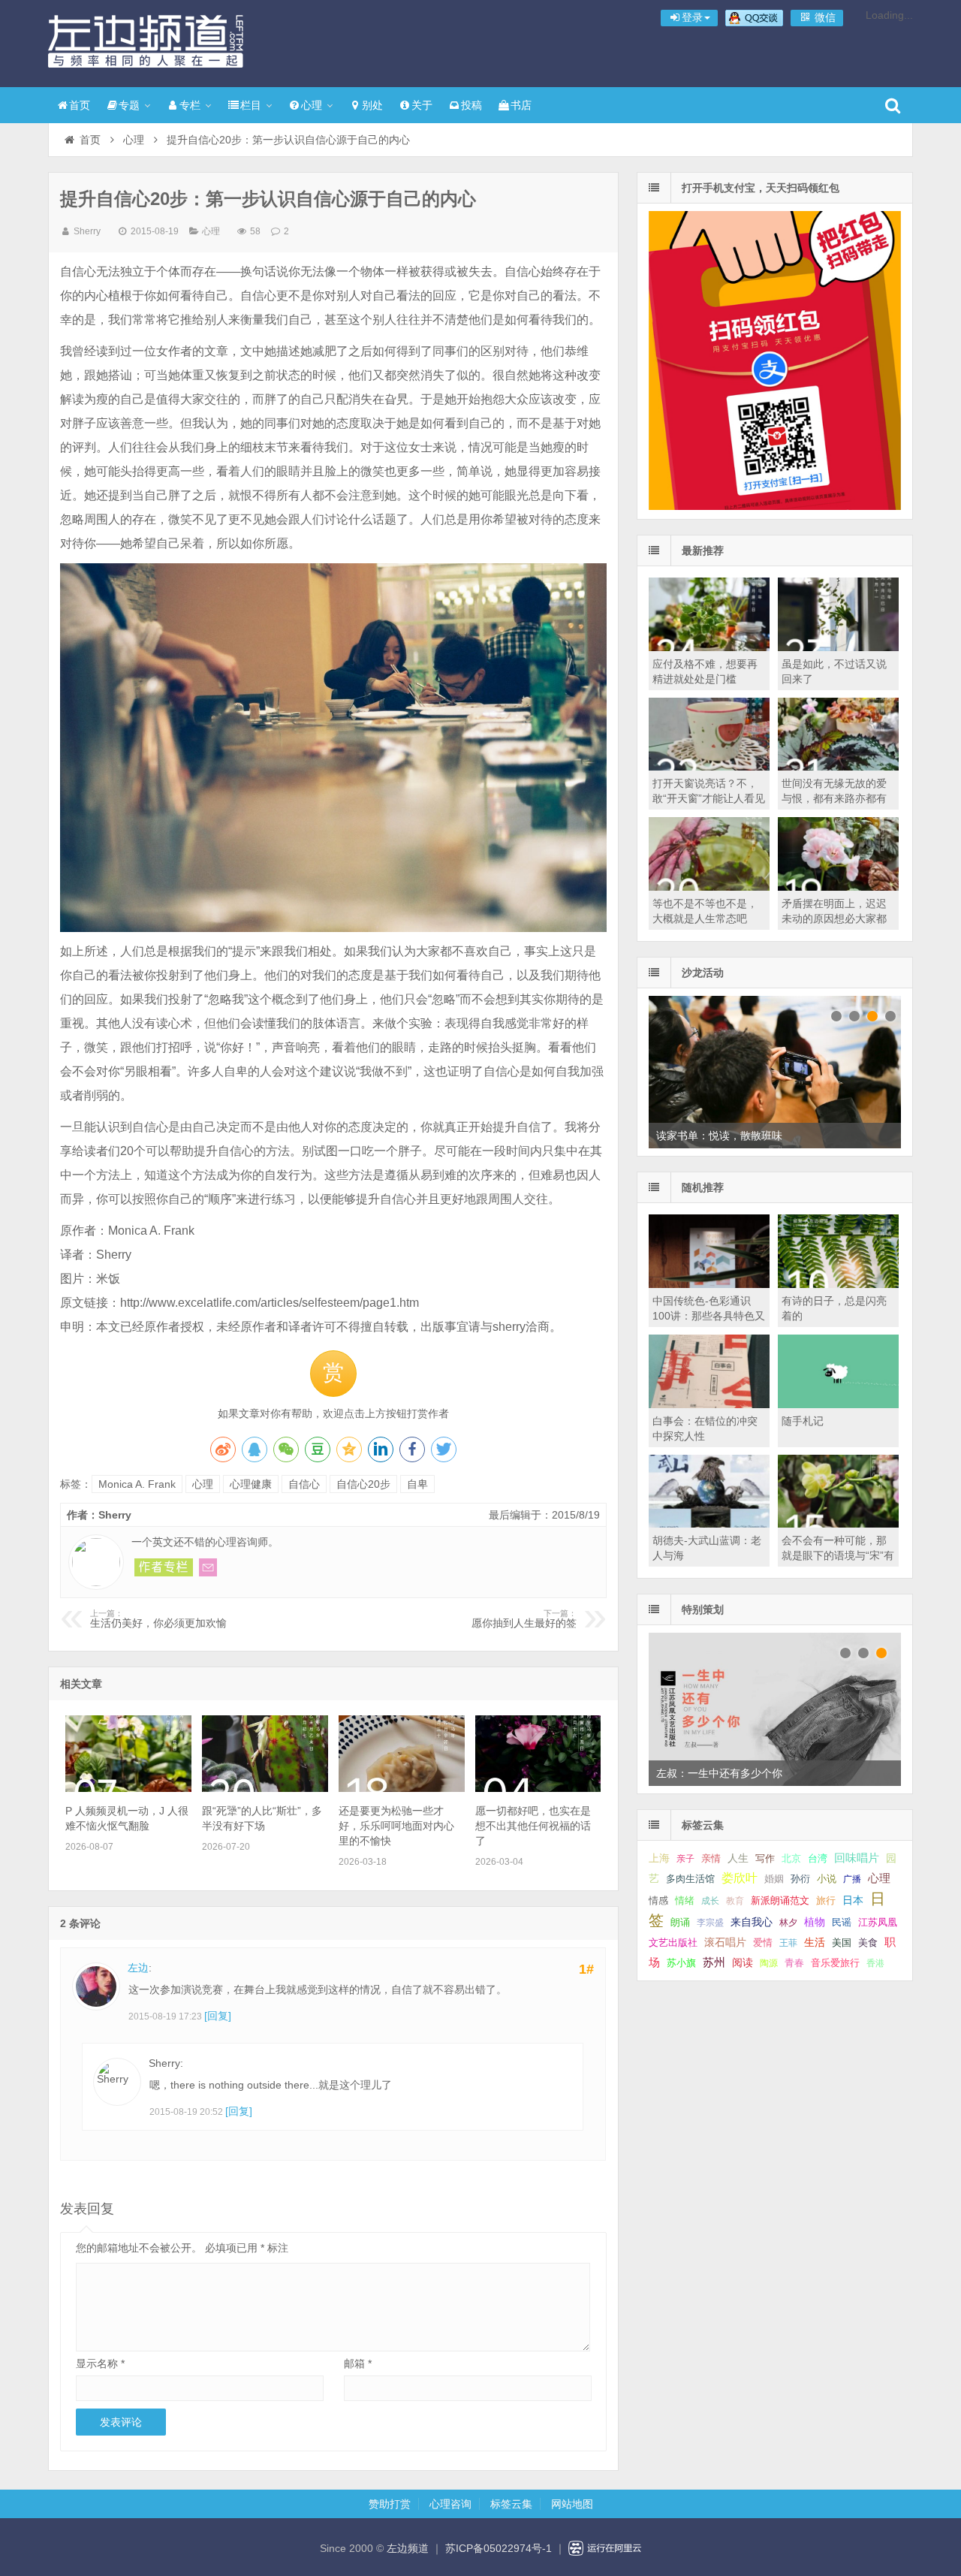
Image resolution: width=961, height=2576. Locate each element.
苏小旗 (681, 1963)
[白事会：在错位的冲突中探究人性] (709, 1404)
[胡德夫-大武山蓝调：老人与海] (709, 1524)
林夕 (788, 1923)
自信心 (304, 1484)
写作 (765, 1858)
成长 (710, 1901)
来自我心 (752, 1922)
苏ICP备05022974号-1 (499, 2548)
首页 (80, 105)
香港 (875, 1963)
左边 (138, 1968)
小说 (827, 1879)
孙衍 (800, 1879)
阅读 (743, 1963)
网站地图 (572, 2504)
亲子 (685, 1859)
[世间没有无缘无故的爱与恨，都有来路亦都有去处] (838, 767)
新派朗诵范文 (780, 1900)
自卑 (417, 1484)
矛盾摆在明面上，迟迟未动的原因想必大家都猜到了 (834, 918)
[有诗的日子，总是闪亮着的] (838, 1284)
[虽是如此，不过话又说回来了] (838, 647)
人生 (738, 1858)
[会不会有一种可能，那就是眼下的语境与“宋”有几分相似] (838, 1524)
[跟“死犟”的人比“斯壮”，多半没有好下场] (265, 1788)
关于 (422, 105)
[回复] (218, 2016)
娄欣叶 (740, 1878)
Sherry (87, 231)
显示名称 (100, 2363)
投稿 (471, 105)
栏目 (251, 105)
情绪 (685, 1901)
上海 (659, 1858)
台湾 (818, 1858)
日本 (853, 1900)
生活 (815, 1942)
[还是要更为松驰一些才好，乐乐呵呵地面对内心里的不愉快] (401, 1788)
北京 (791, 1859)
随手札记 (803, 1421)
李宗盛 (710, 1923)
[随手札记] (838, 1404)
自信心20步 (363, 1484)
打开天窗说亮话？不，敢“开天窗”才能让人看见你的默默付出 (709, 798)
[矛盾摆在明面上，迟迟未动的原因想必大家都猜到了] (838, 887)
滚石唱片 (725, 1943)
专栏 (190, 105)
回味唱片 (857, 1858)
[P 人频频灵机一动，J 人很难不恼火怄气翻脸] (128, 1788)
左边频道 (146, 41)
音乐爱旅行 (835, 1963)
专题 (129, 105)
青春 (794, 1963)
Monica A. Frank (137, 1484)
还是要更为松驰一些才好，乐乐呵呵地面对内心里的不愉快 (396, 1826)
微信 (824, 17)
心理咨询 (450, 2504)
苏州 (714, 1962)
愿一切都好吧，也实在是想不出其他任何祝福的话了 (533, 1826)
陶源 (769, 1963)
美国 (842, 1943)
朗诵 (680, 1922)
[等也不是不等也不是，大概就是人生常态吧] (709, 887)
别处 (372, 105)
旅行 (826, 1900)
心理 (312, 105)
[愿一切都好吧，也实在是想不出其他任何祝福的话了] (538, 1788)
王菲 (788, 1943)
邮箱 (358, 2363)
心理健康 (251, 1484)
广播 (852, 1879)
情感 (658, 1901)
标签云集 (511, 2504)
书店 (521, 105)
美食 (868, 1943)
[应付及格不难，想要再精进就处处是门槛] (709, 647)
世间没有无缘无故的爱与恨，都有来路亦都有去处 (834, 798)
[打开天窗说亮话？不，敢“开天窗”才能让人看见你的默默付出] (709, 767)
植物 (815, 1922)
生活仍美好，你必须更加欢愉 (160, 1619)
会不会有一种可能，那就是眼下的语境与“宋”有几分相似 (838, 1555)
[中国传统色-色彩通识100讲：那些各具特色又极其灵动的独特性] (709, 1284)
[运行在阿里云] (605, 2548)
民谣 (842, 1923)
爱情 (763, 1943)
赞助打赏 (390, 2504)
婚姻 (774, 1879)
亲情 (711, 1858)
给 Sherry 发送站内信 (208, 1567)
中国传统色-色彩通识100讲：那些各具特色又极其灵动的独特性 (709, 1316)
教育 (735, 1901)
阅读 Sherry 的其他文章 (164, 1567)
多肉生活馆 (690, 1879)
